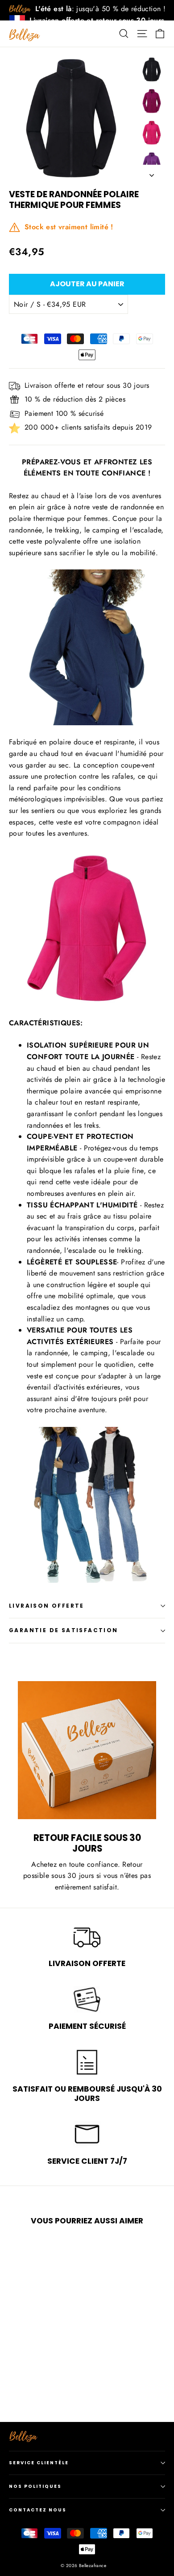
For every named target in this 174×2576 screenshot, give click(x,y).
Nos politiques (35, 2486)
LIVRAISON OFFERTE (47, 1606)
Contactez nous (38, 2510)
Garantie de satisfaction (64, 1630)
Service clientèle (39, 2463)
